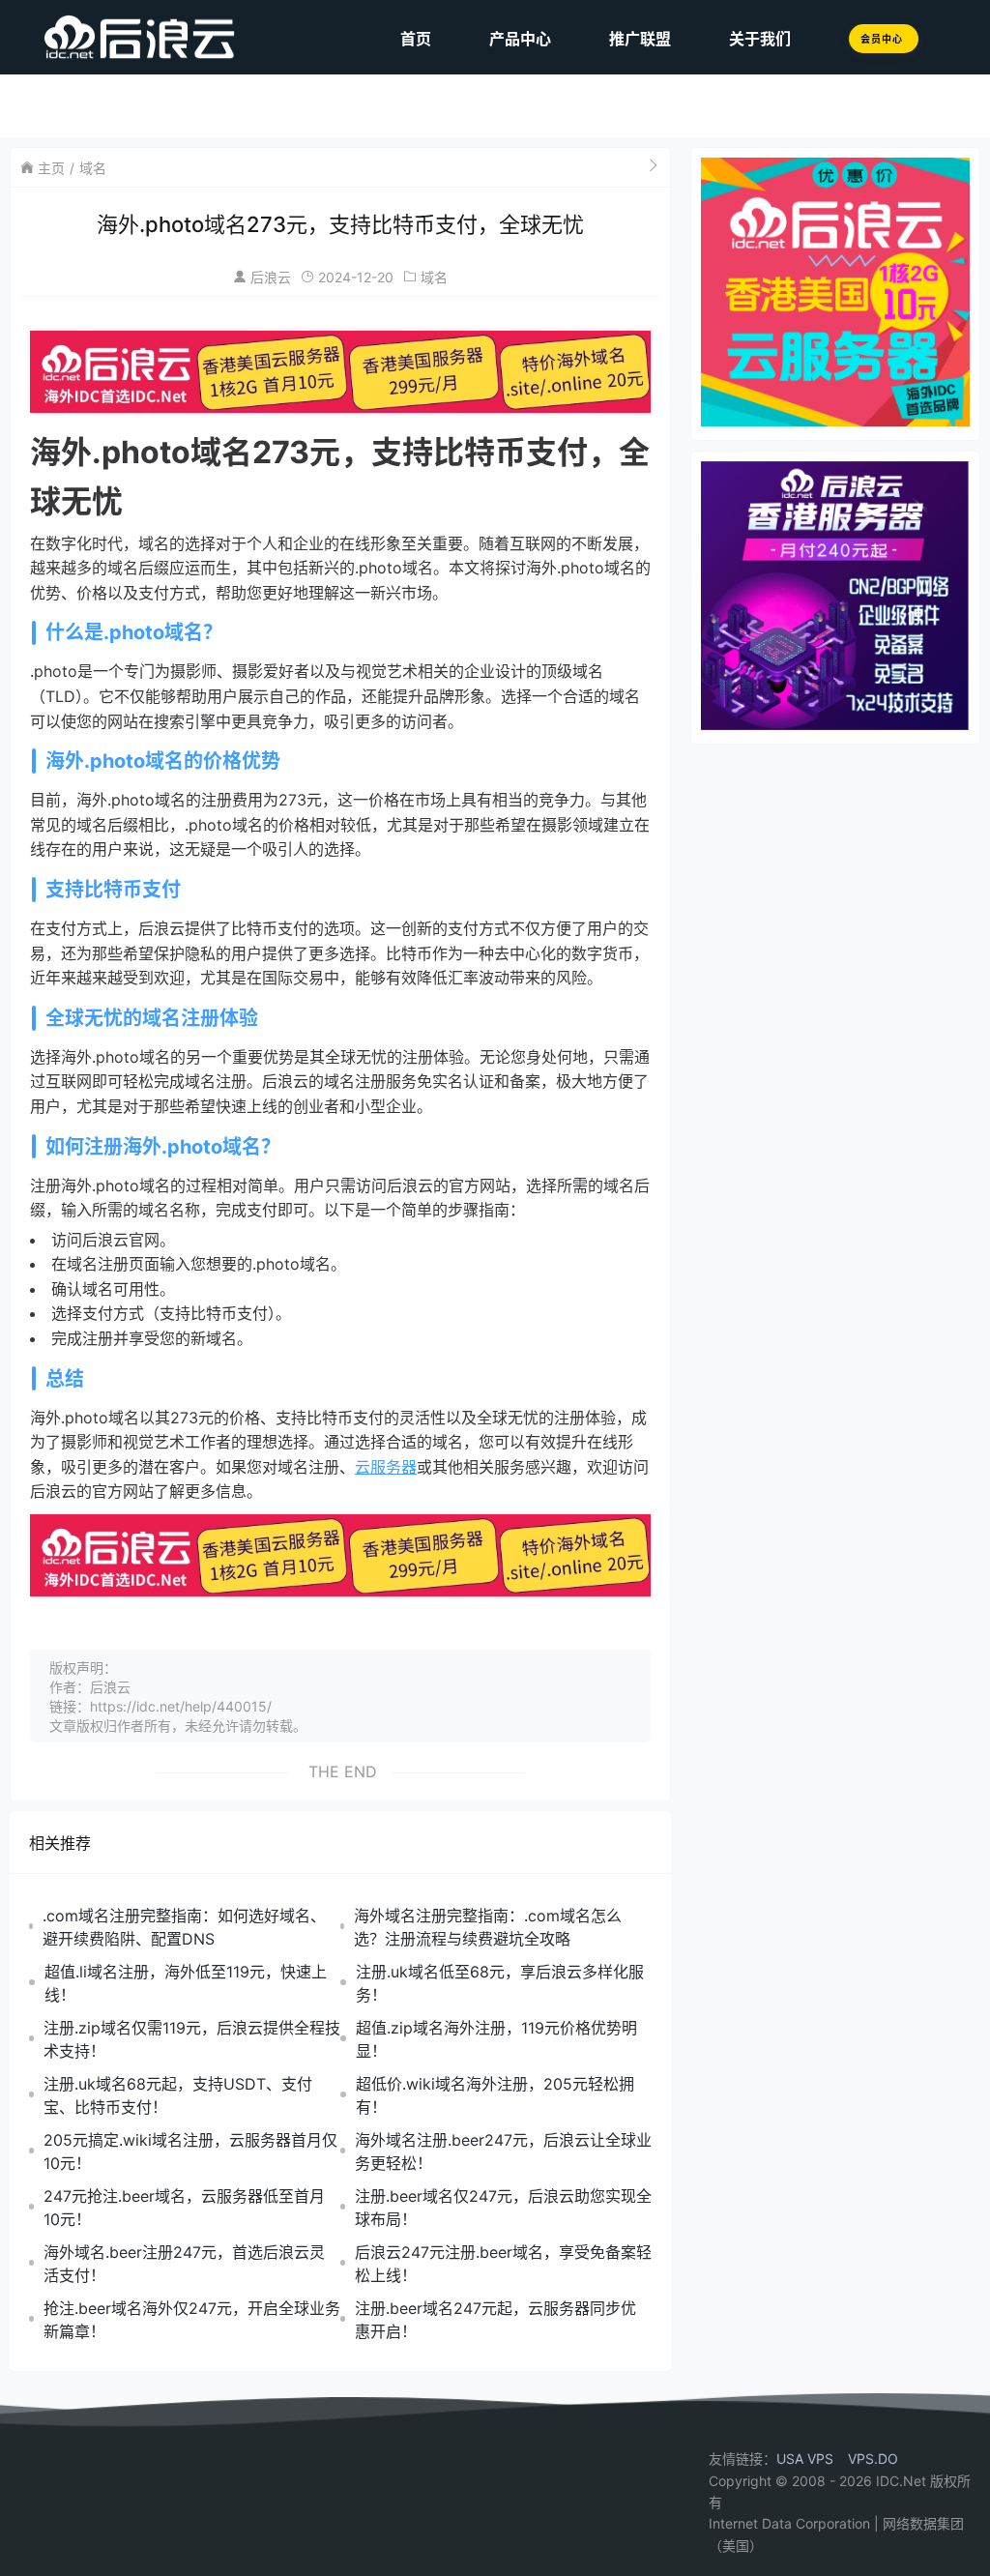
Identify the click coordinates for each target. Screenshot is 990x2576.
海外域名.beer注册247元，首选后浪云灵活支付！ (184, 2264)
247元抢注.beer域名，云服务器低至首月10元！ (184, 2208)
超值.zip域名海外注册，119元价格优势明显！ (496, 2039)
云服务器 (386, 1467)
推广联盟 (640, 39)
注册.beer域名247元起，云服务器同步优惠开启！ (495, 2320)
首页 (416, 39)
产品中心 (520, 39)
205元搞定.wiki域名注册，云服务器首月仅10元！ (190, 2152)
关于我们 (760, 39)
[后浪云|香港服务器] (108, 37)
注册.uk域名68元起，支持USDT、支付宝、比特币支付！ (178, 2095)
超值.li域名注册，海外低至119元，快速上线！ (186, 1983)
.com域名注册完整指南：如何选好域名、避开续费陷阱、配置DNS (184, 1927)
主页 (51, 168)
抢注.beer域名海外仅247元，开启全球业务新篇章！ (192, 2320)
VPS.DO (873, 2459)
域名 (93, 168)
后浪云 (271, 277)
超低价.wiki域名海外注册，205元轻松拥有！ (495, 2095)
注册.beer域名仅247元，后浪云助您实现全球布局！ (503, 2208)
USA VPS (805, 2459)
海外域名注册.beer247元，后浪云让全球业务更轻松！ (503, 2152)
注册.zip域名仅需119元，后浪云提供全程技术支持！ (192, 2039)
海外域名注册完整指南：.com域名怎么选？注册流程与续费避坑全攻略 (488, 1927)
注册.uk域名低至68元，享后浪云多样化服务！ (500, 1983)
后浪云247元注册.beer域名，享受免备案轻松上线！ (503, 2264)
